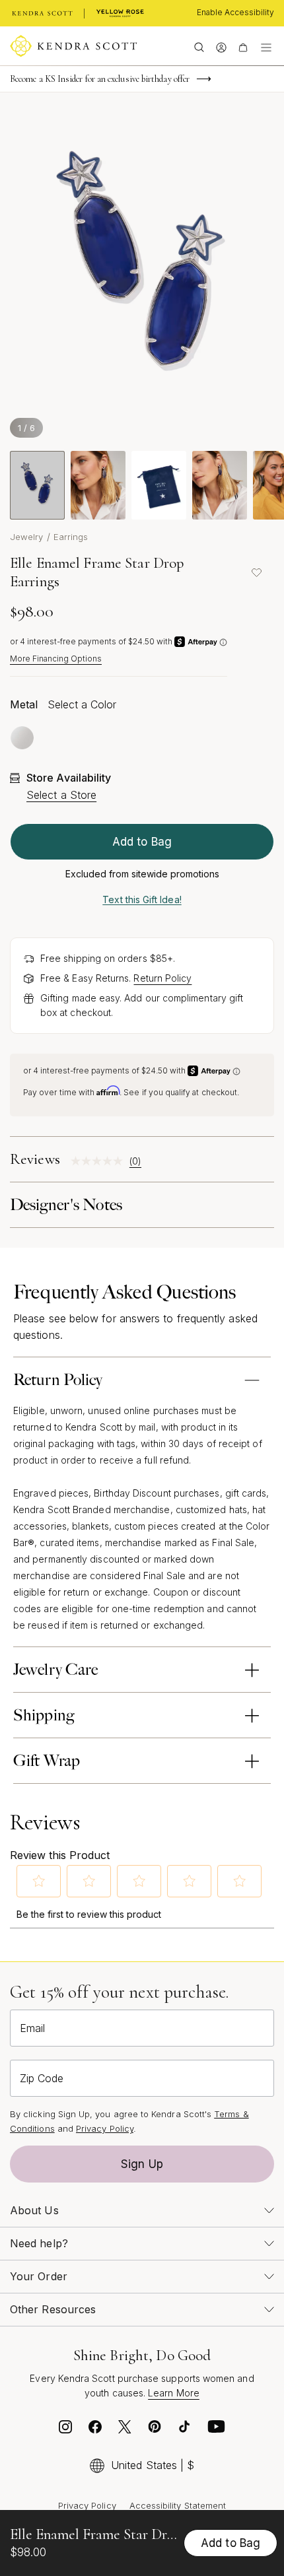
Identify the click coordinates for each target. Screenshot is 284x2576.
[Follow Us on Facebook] (95, 2430)
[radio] (22, 738)
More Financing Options (56, 659)
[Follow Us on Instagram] (65, 2430)
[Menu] (266, 46)
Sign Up (142, 2164)
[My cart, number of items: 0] (243, 46)
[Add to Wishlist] (256, 572)
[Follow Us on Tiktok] (184, 2430)
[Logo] (74, 46)
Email (32, 2028)
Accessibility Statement (178, 2505)
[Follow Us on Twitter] (125, 2430)
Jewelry (27, 537)
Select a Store (61, 795)
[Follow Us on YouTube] (217, 2430)
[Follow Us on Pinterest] (155, 2430)
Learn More (174, 2393)
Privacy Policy (105, 2128)
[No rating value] (100, 1161)
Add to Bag (142, 842)
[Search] (199, 46)
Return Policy (162, 978)
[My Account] (221, 46)
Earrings (71, 537)
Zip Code (42, 2078)
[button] (39, 1881)
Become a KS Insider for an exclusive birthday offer (100, 79)
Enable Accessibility (235, 12)
